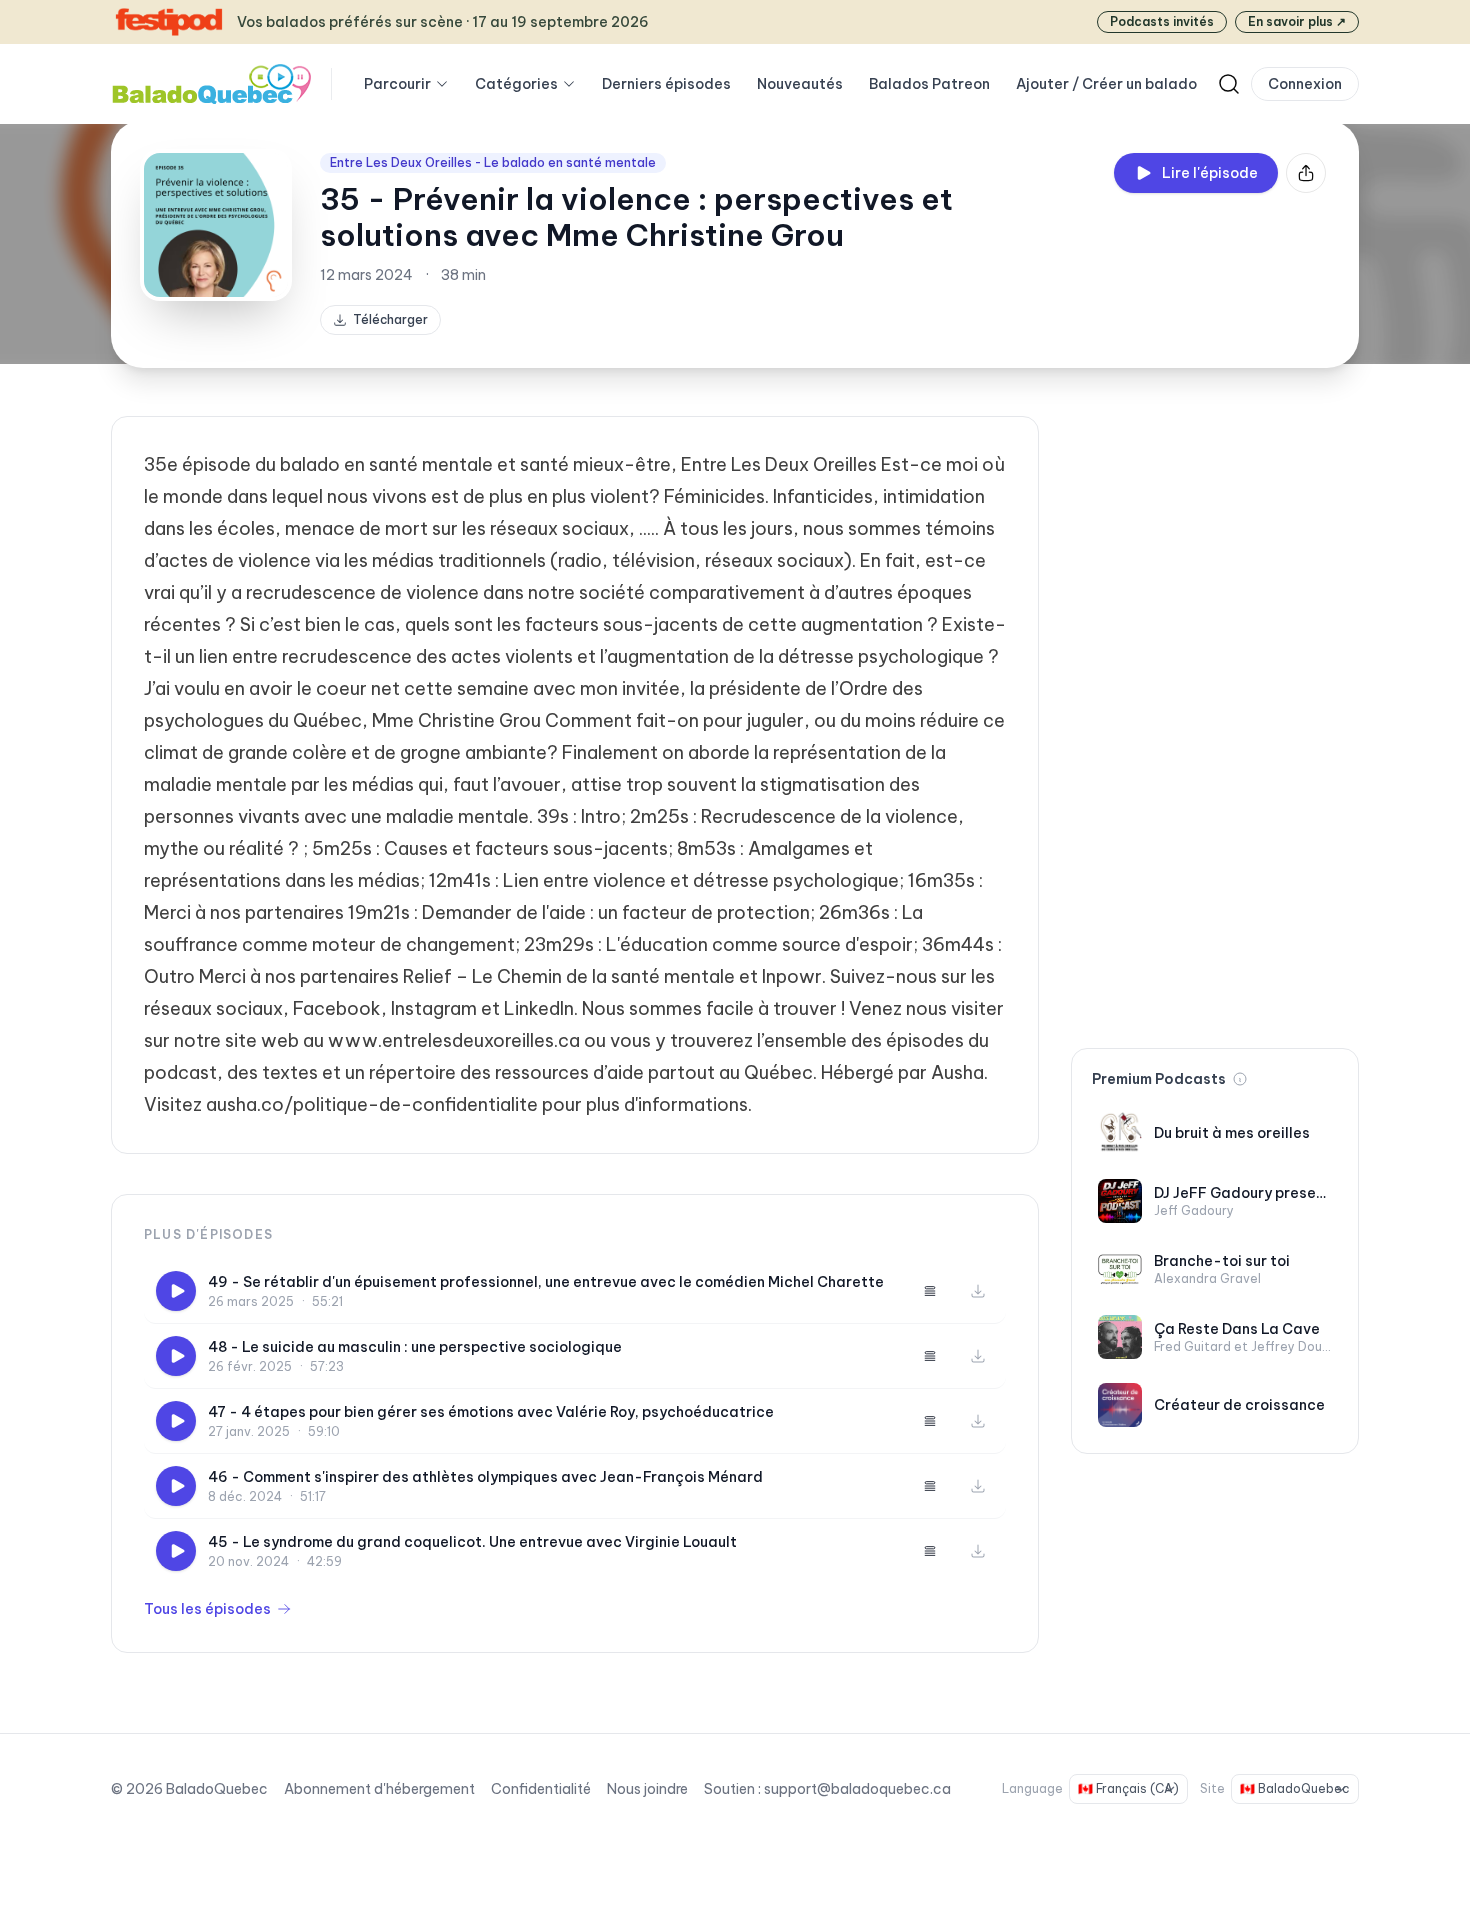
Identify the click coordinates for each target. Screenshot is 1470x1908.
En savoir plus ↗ (1297, 21)
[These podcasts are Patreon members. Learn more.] (1240, 1079)
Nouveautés (800, 84)
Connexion (1305, 84)
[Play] (176, 1291)
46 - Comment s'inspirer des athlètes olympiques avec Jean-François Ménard (485, 1477)
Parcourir (397, 84)
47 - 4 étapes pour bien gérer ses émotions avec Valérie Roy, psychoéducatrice (491, 1412)
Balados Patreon (929, 84)
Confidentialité (541, 1789)
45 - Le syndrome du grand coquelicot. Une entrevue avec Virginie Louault (472, 1542)
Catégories (516, 84)
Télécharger (390, 319)
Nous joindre (647, 1789)
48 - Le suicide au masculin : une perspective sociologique (415, 1347)
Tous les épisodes (207, 1609)
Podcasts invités (1162, 21)
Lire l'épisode (1210, 173)
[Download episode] (978, 1291)
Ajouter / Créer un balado (1106, 84)
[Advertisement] (1215, 716)
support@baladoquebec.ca (857, 1789)
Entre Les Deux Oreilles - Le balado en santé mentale (493, 162)
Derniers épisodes (666, 84)
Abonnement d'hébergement (379, 1789)
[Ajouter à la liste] (930, 1291)
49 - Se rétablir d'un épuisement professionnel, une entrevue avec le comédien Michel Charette (546, 1282)
